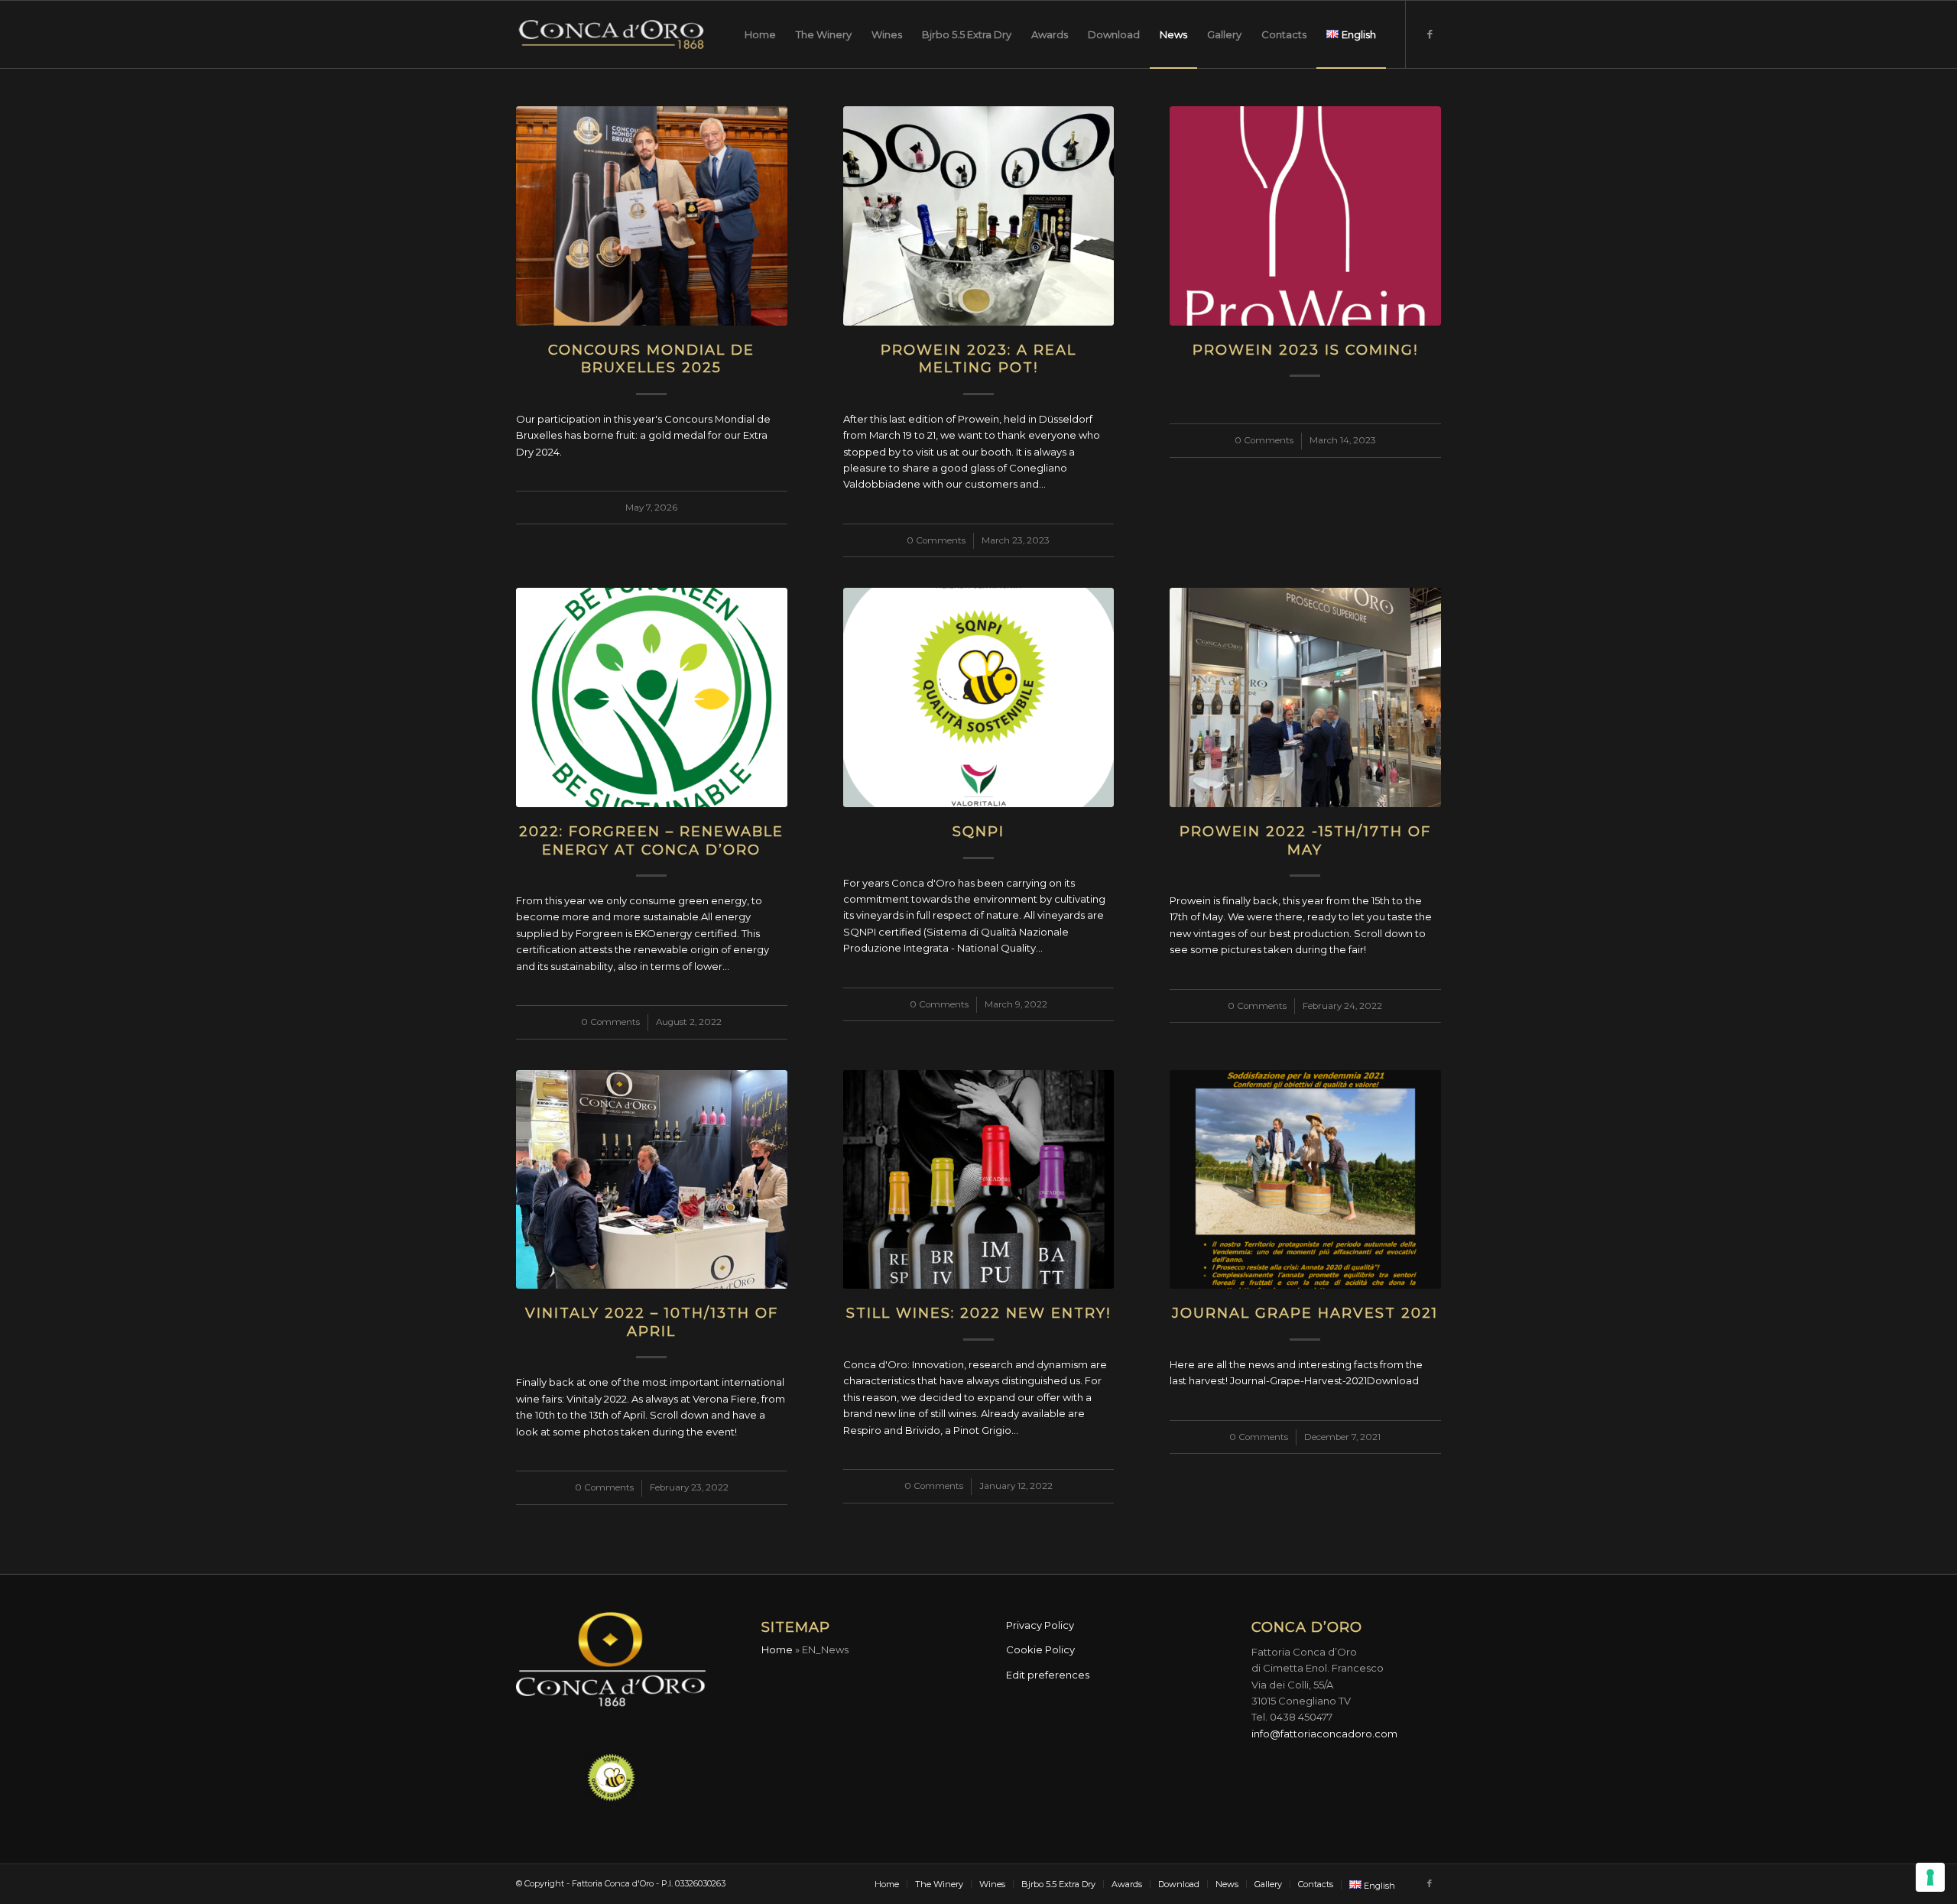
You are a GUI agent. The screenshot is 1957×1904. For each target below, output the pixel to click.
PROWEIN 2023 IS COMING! (1305, 350)
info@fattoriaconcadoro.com (1324, 1734)
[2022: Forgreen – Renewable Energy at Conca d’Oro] (652, 697)
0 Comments (936, 540)
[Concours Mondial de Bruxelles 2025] (652, 216)
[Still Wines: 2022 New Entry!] (979, 1180)
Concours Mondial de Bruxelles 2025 (651, 359)
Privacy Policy (1040, 1625)
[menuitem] (760, 34)
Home (777, 1649)
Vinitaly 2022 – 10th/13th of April (652, 1322)
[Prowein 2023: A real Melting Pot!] (979, 216)
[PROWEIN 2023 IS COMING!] (1305, 216)
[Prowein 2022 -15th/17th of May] (1305, 697)
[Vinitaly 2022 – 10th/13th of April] (652, 1180)
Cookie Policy (1040, 1649)
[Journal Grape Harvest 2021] (1305, 1180)
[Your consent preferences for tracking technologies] (1930, 1877)
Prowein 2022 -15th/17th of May (1305, 840)
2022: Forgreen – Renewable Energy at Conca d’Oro (651, 840)
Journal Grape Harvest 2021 (1305, 1313)
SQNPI (978, 832)
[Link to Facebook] (1430, 34)
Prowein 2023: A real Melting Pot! (978, 359)
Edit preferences (1048, 1675)
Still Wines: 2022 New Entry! (978, 1313)
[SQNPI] (979, 697)
